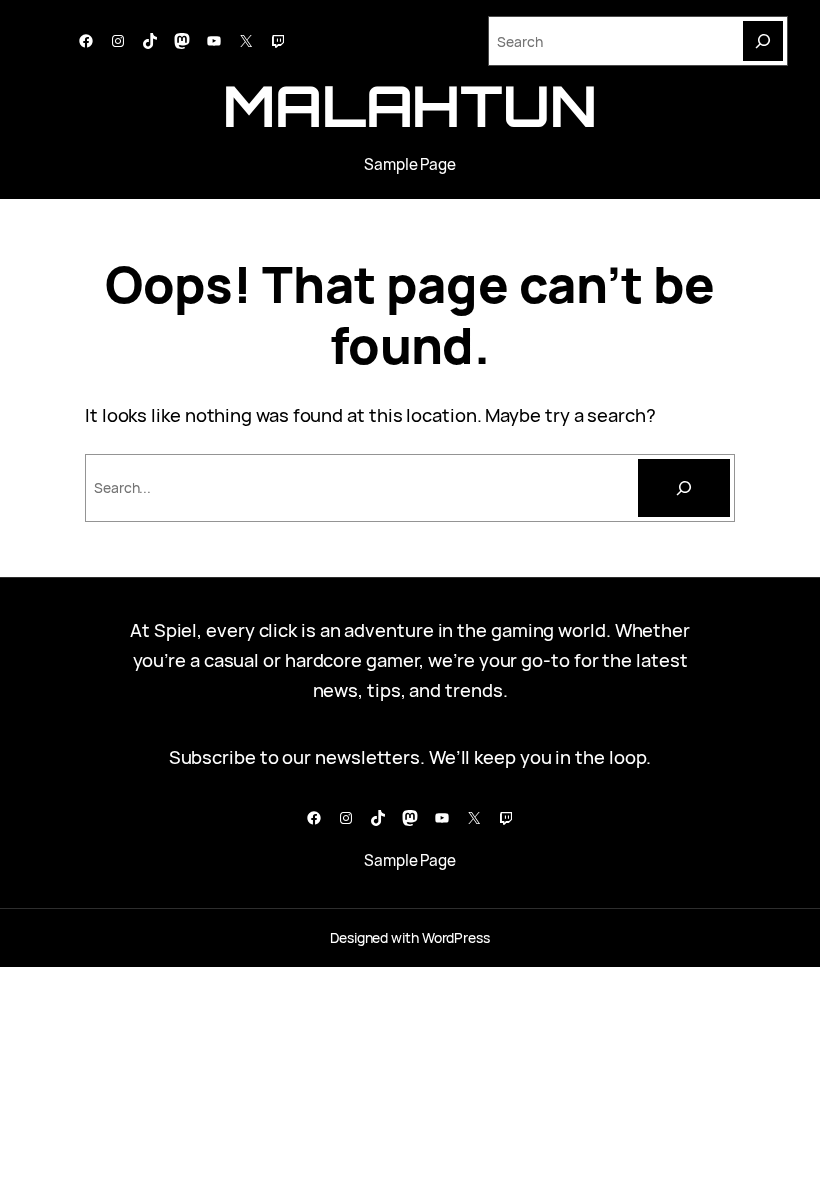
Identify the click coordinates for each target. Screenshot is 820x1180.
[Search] (763, 41)
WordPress (456, 937)
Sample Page (410, 164)
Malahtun (410, 105)
